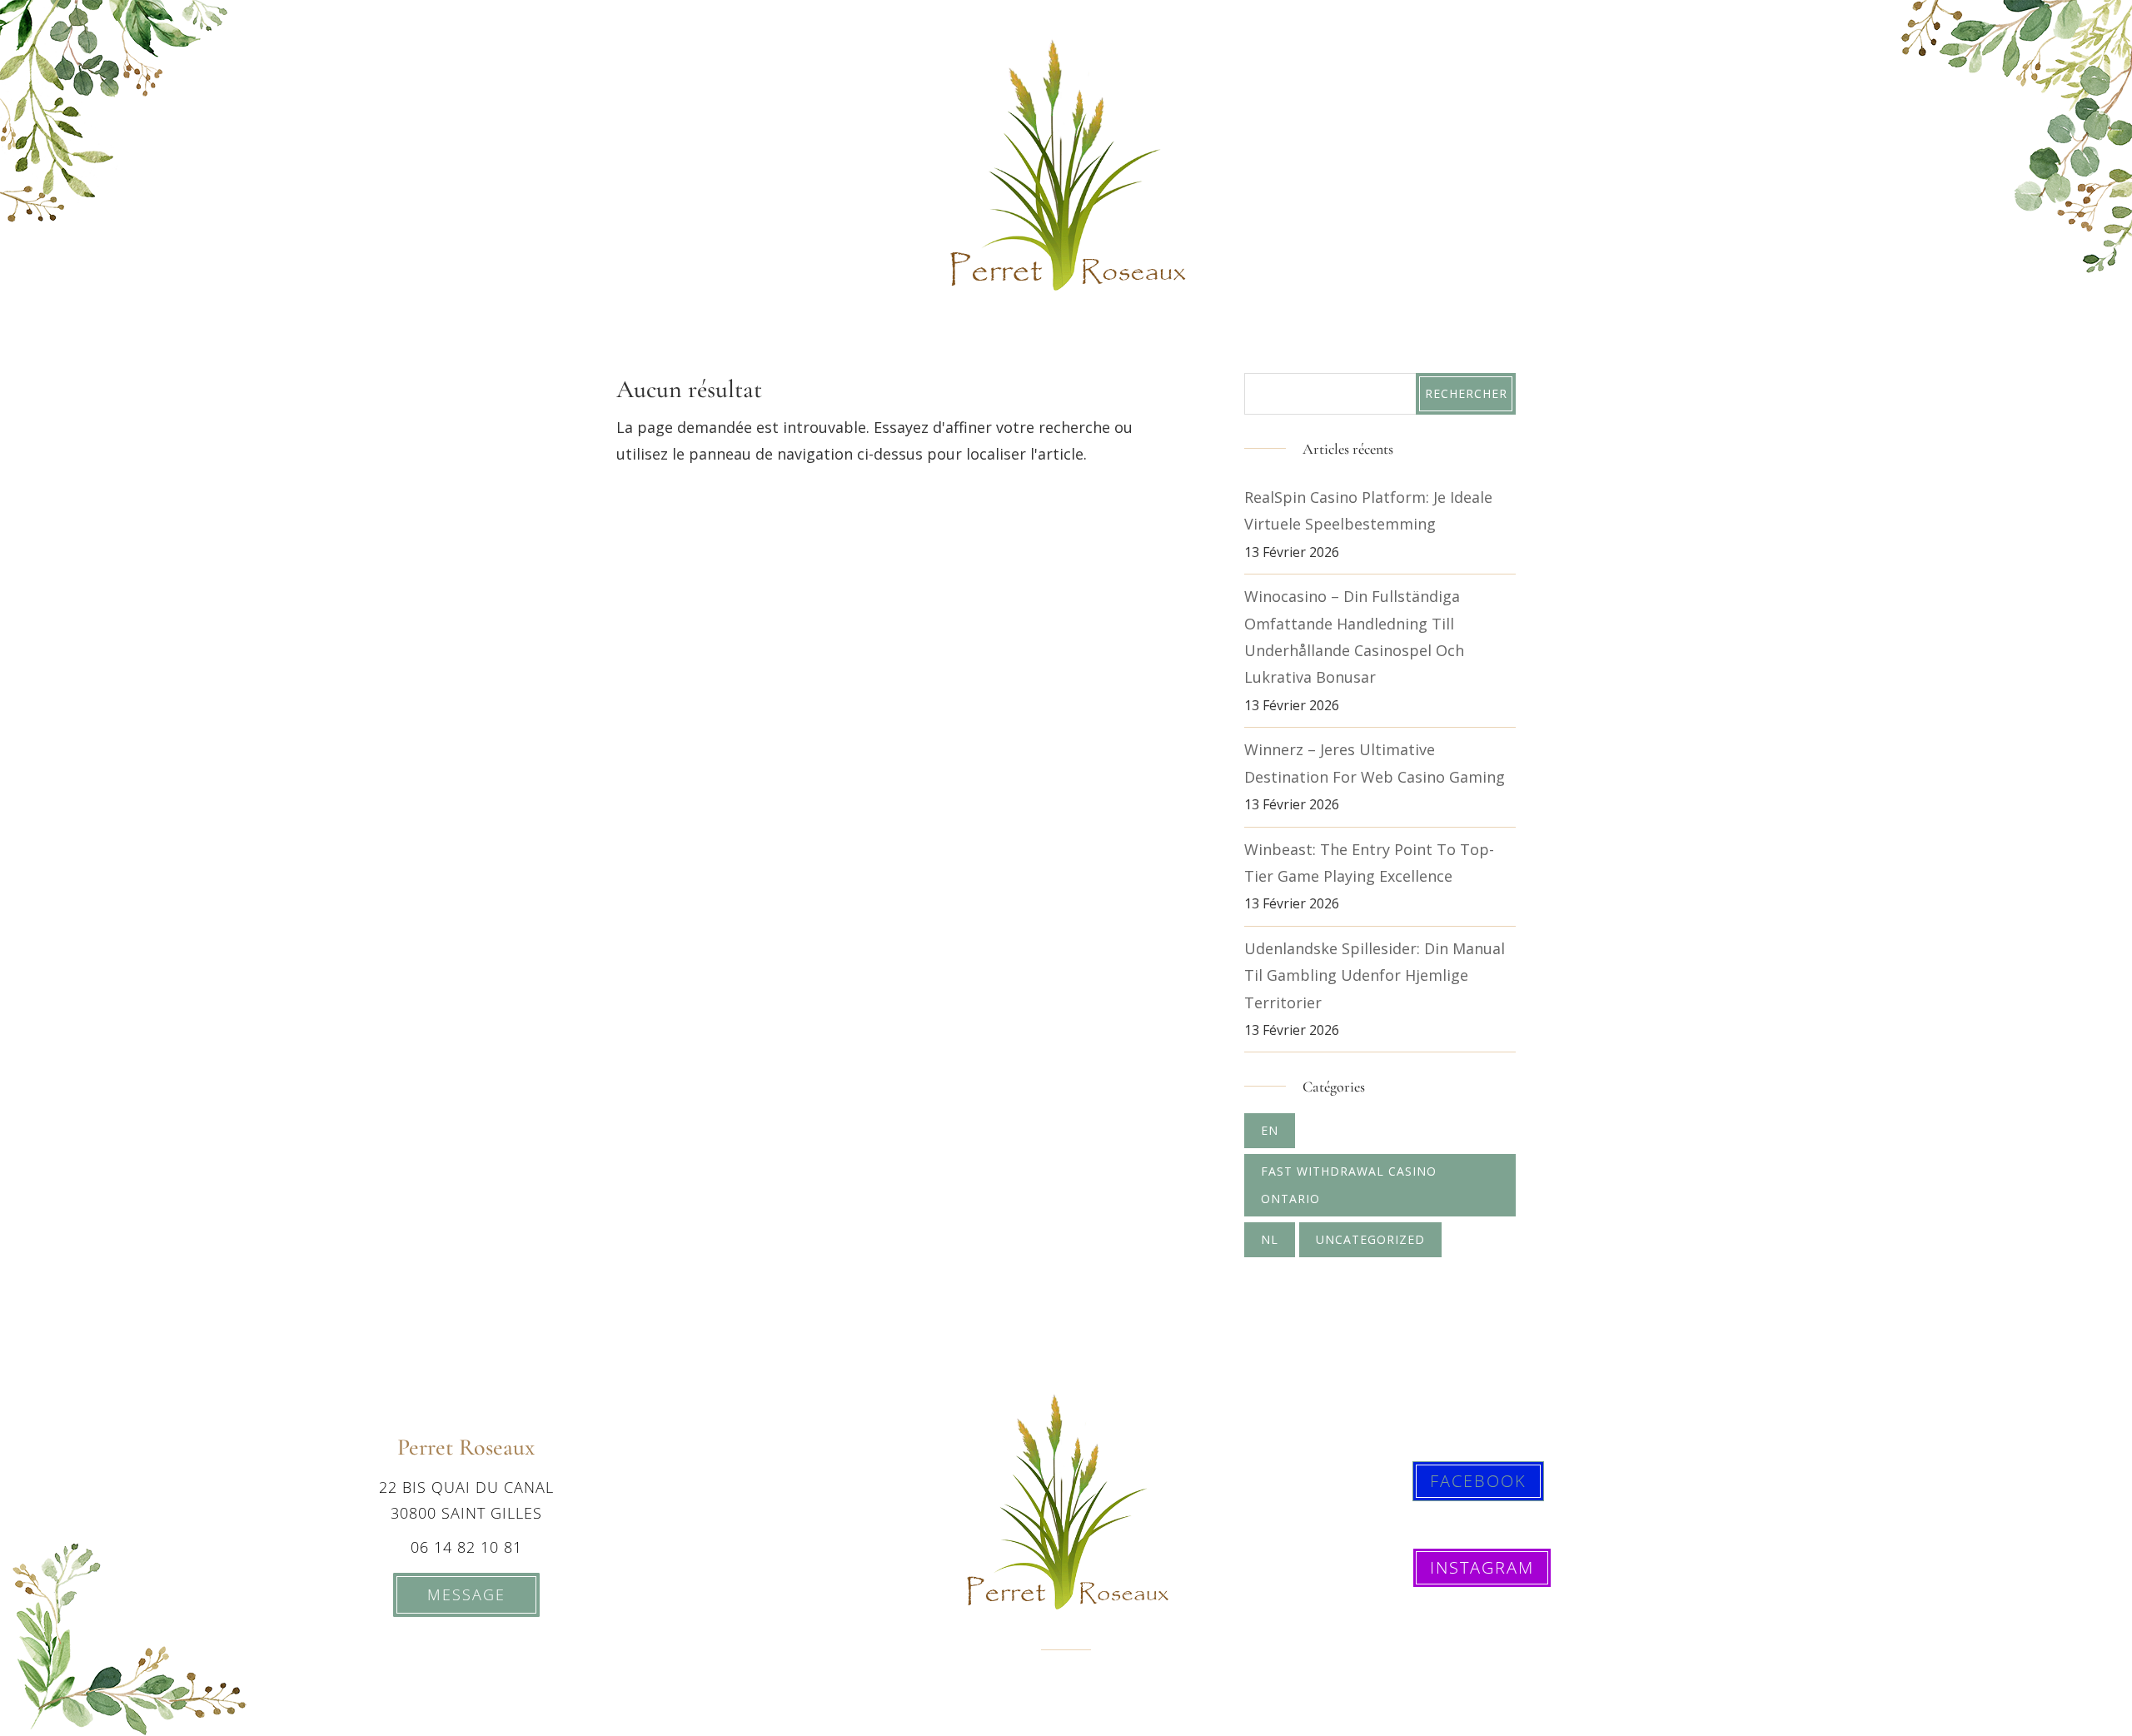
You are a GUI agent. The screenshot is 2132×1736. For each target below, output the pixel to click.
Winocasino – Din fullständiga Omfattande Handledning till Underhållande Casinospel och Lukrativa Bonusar (1354, 637)
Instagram (1482, 1567)
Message (466, 1594)
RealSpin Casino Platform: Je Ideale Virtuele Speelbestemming (1368, 510)
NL (1270, 1239)
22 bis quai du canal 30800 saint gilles (466, 1500)
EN (1270, 1130)
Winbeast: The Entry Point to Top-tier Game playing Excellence (1369, 863)
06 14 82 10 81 (466, 1547)
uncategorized (1370, 1239)
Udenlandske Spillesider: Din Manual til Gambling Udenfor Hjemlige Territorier (1375, 975)
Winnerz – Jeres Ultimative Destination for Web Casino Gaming (1375, 763)
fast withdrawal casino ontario (1349, 1184)
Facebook (1478, 1481)
